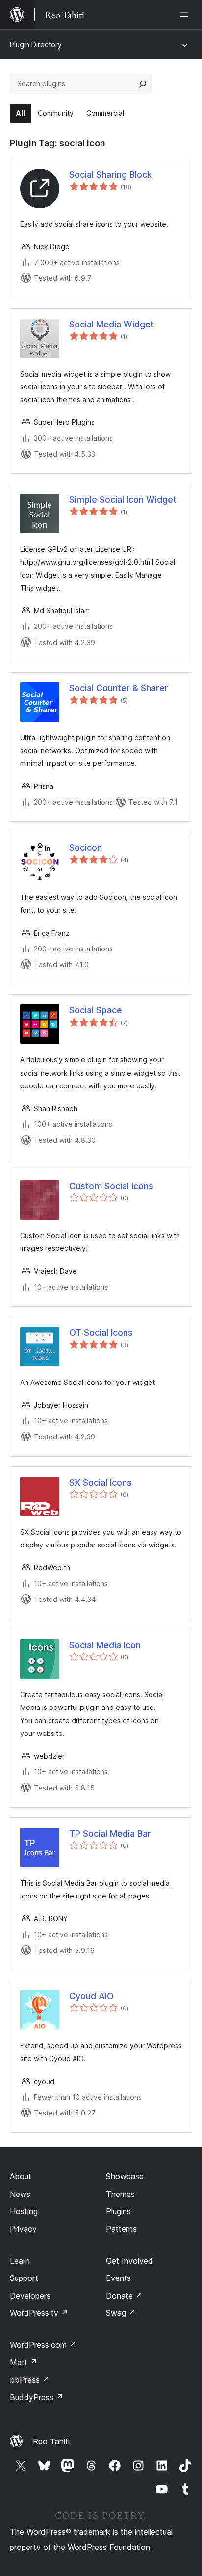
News (20, 2194)
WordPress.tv (39, 2313)
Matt (24, 2362)
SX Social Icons (101, 1482)
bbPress (30, 2380)
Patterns (121, 2229)
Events (118, 2278)
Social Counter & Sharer (119, 688)
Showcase (125, 2176)
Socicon (86, 848)
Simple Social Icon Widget (123, 500)
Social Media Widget (112, 324)
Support (24, 2278)
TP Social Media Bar (110, 1833)
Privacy (23, 2229)
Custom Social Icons (111, 1186)
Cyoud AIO (91, 1996)
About (21, 2176)
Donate (124, 2296)
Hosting (24, 2211)
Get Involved (129, 2261)
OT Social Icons (101, 1333)
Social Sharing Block (111, 175)
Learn (20, 2261)
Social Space (96, 1010)
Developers (30, 2296)
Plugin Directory (36, 44)
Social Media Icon (105, 1645)
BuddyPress (37, 2397)
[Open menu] (186, 15)
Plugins (118, 2211)
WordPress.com (43, 2345)
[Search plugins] (143, 84)
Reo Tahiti (51, 2441)
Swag (121, 2313)
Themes (120, 2194)
